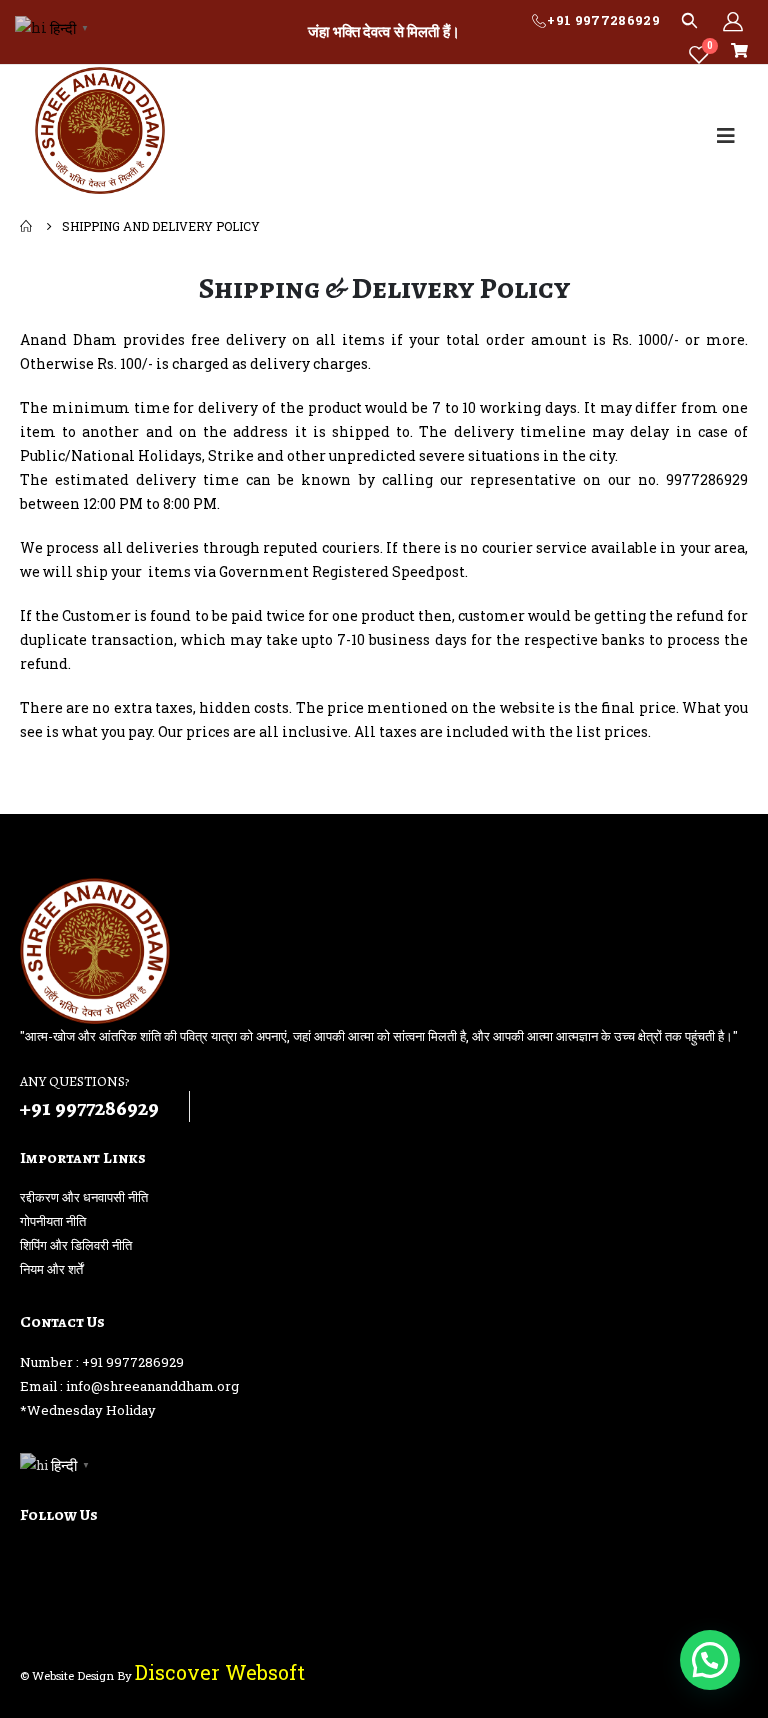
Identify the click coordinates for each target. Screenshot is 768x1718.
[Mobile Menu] (726, 135)
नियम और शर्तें (51, 1269)
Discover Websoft (220, 1672)
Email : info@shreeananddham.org (129, 1386)
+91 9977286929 (603, 20)
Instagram (74, 1559)
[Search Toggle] (689, 20)
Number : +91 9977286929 (102, 1362)
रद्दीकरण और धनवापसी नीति (84, 1197)
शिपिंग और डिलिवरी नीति (76, 1245)
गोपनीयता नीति (53, 1221)
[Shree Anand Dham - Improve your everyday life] (100, 130)
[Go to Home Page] (27, 226)
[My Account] (733, 20)
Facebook (37, 1559)
